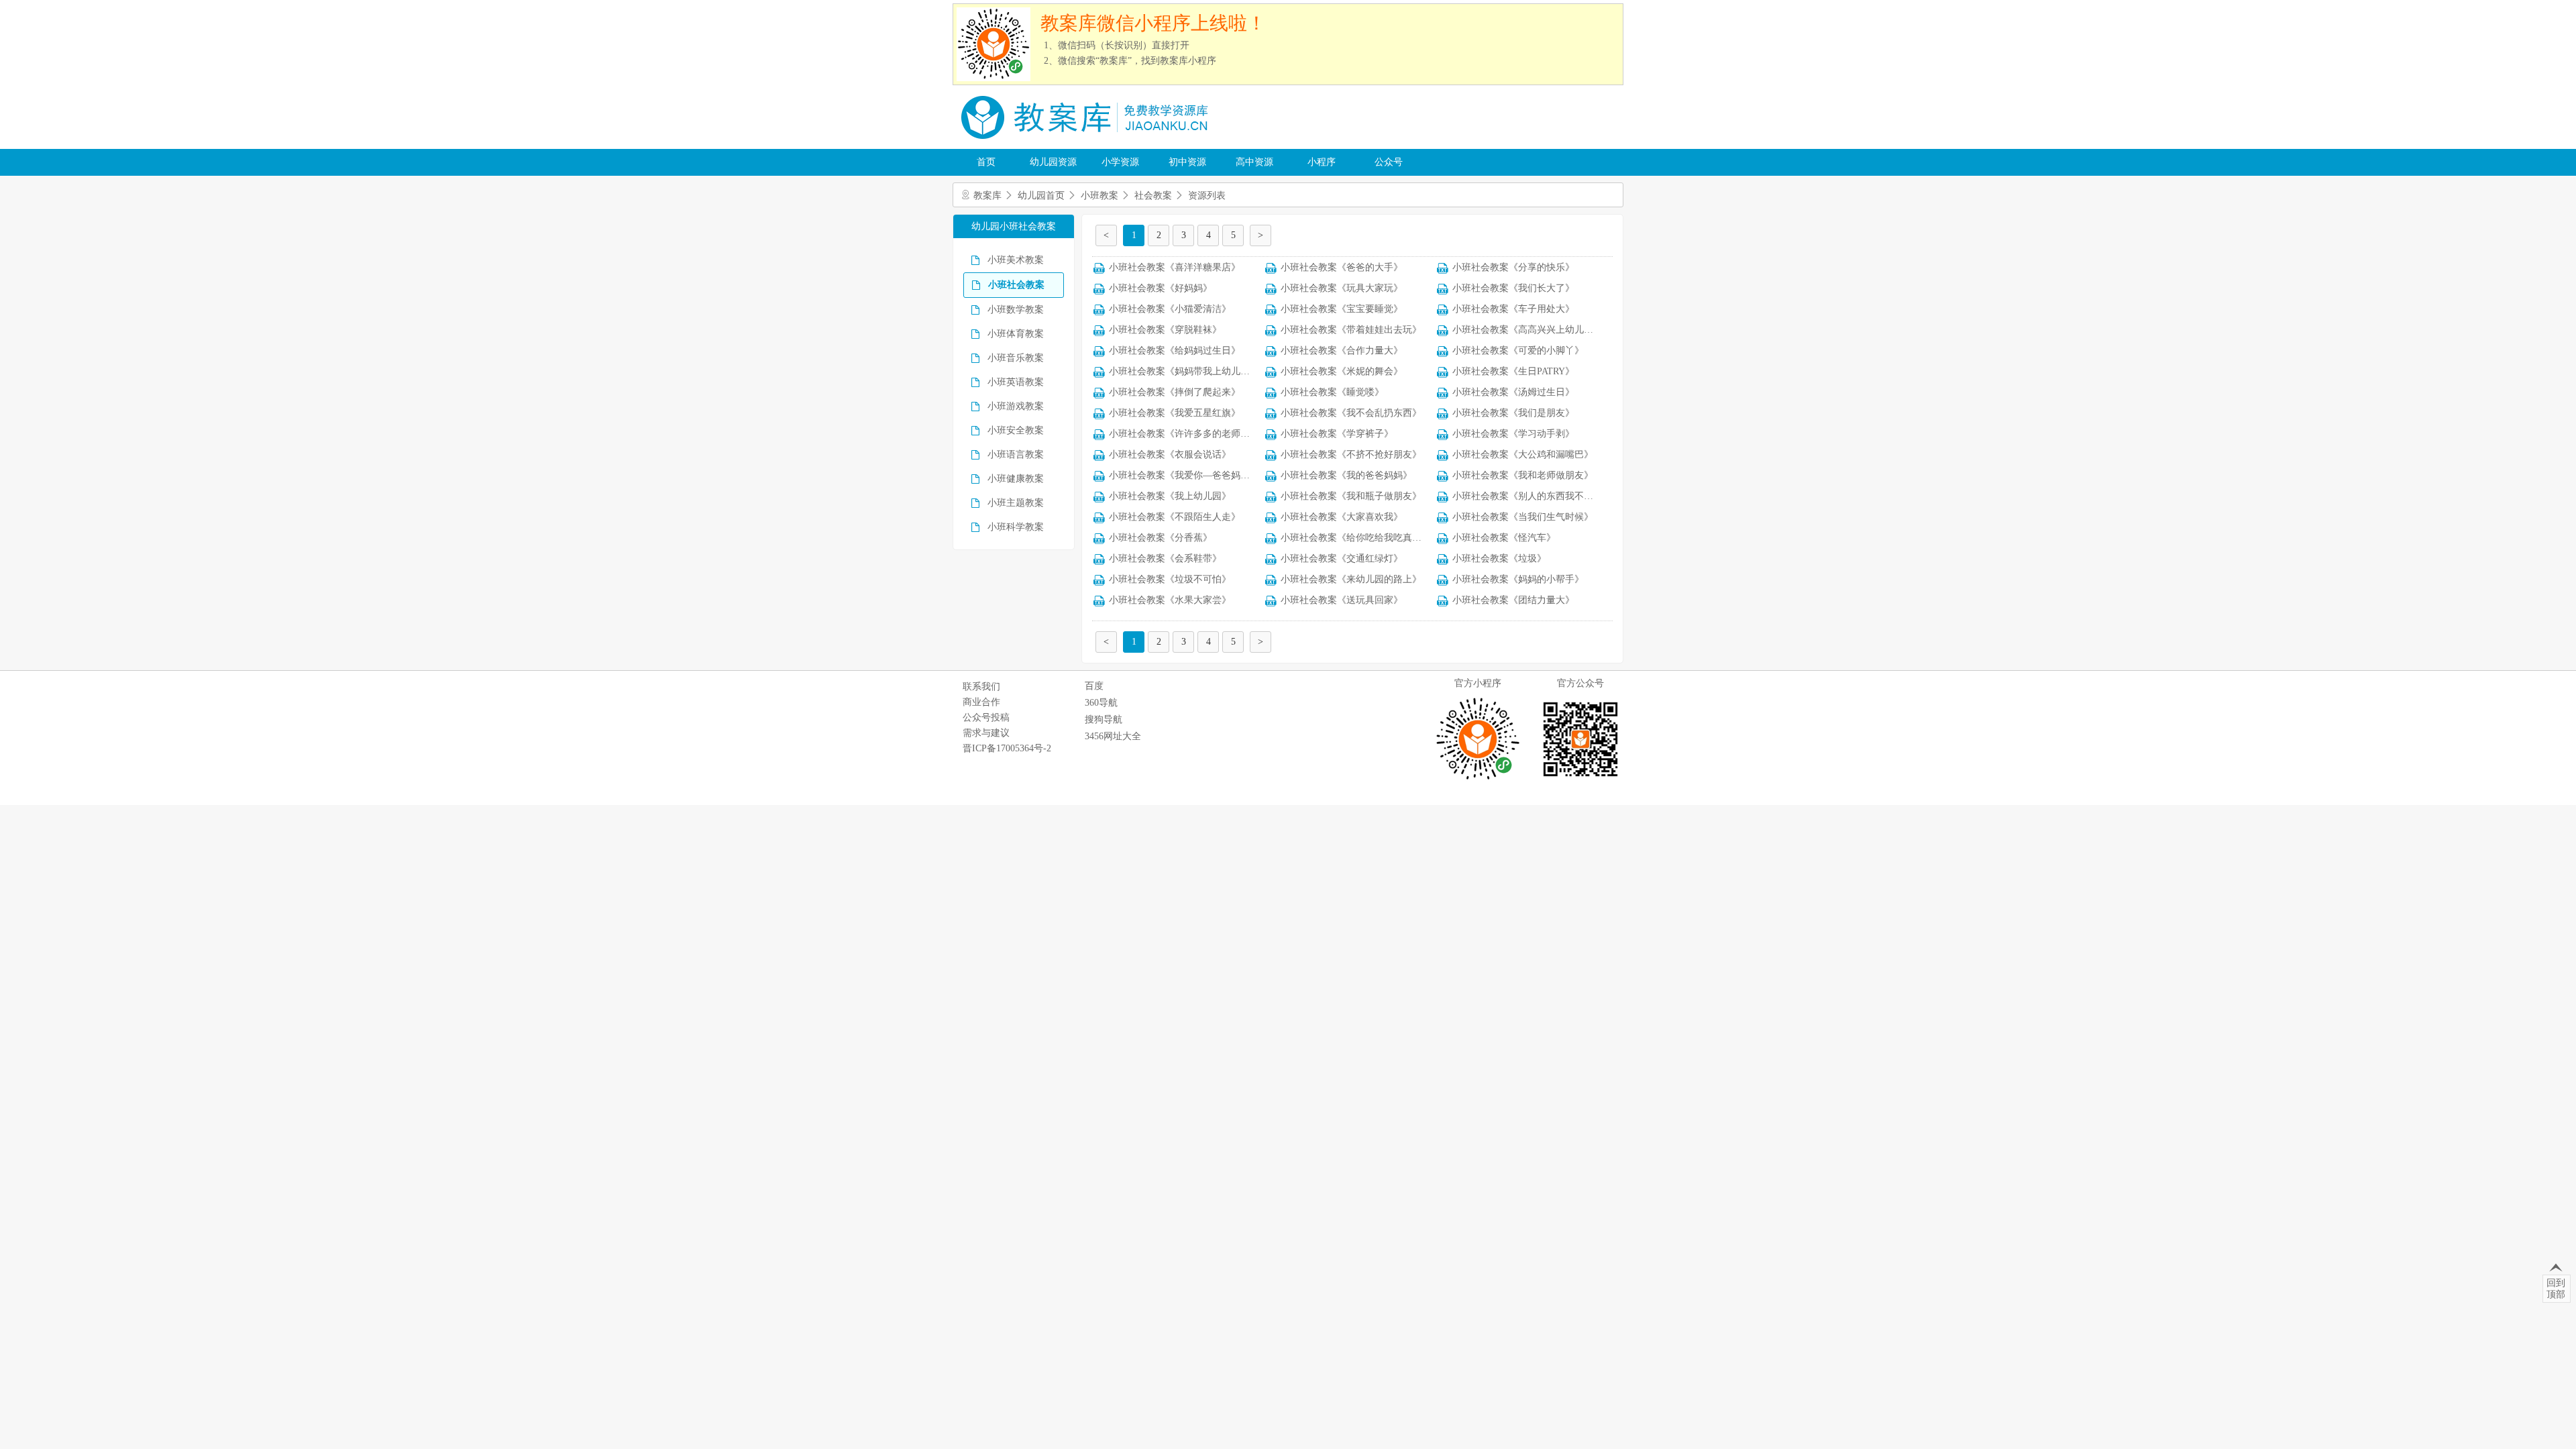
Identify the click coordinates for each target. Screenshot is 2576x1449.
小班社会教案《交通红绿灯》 (1342, 558)
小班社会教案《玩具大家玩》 (1342, 288)
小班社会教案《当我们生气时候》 (1523, 517)
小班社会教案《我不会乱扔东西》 (1351, 413)
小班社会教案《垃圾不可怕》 (1170, 579)
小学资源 (1120, 162)
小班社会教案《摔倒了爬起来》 (1175, 392)
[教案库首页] (1087, 144)
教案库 (987, 196)
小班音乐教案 (1016, 358)
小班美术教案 (1016, 260)
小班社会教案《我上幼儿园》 (1170, 496)
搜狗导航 (1104, 719)
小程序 (1322, 162)
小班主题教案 (1016, 503)
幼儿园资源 (1053, 162)
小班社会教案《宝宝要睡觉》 (1342, 309)
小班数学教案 (1016, 310)
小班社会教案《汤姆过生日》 (1513, 392)
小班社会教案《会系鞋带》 (1165, 558)
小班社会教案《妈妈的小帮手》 (1518, 579)
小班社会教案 (1016, 285)
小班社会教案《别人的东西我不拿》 (1527, 496)
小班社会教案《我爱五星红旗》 (1175, 413)
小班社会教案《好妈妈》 (1161, 288)
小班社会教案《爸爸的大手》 (1342, 267)
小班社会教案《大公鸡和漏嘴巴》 (1523, 454)
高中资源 (1254, 162)
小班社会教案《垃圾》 (1499, 558)
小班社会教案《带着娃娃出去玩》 (1351, 330)
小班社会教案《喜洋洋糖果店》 (1175, 267)
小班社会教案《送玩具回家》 (1342, 600)
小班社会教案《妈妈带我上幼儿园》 (1184, 371)
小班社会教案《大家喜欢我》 (1342, 517)
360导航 (1101, 703)
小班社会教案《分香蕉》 (1161, 538)
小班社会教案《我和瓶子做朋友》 (1351, 496)
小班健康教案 (1016, 479)
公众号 (1389, 162)
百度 (1094, 686)
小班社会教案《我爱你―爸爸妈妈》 (1184, 475)
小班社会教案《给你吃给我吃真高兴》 (1360, 538)
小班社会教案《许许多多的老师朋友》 (1189, 434)
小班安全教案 (1016, 430)
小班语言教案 (1016, 454)
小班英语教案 (1016, 382)
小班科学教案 (1016, 527)
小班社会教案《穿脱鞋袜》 (1165, 330)
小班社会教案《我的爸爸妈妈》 (1346, 475)
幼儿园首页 (1041, 196)
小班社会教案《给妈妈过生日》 (1175, 351)
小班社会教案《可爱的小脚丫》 (1518, 351)
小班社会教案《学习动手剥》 (1513, 434)
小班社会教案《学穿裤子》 (1337, 434)
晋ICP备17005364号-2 (1007, 748)
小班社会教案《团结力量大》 (1513, 600)
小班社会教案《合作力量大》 (1342, 351)
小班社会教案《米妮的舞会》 (1342, 371)
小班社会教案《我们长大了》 (1513, 288)
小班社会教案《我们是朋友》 (1513, 413)
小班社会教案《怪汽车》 (1504, 538)
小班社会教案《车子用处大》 (1513, 309)
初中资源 (1187, 162)
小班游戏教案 (1016, 406)
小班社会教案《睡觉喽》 (1332, 392)
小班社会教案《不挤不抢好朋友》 (1351, 454)
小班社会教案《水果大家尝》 (1170, 600)
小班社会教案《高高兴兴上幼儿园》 (1527, 330)
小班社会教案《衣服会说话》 (1170, 454)
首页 (986, 162)
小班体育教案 (1016, 334)
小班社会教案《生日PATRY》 (1513, 371)
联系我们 (981, 687)
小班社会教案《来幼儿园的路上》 (1351, 579)
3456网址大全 (1113, 736)
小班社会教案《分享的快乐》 (1513, 267)
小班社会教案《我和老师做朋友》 (1523, 475)
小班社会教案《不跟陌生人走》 (1175, 517)
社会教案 (1153, 196)
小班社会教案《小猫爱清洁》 (1170, 309)
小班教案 (1099, 196)
